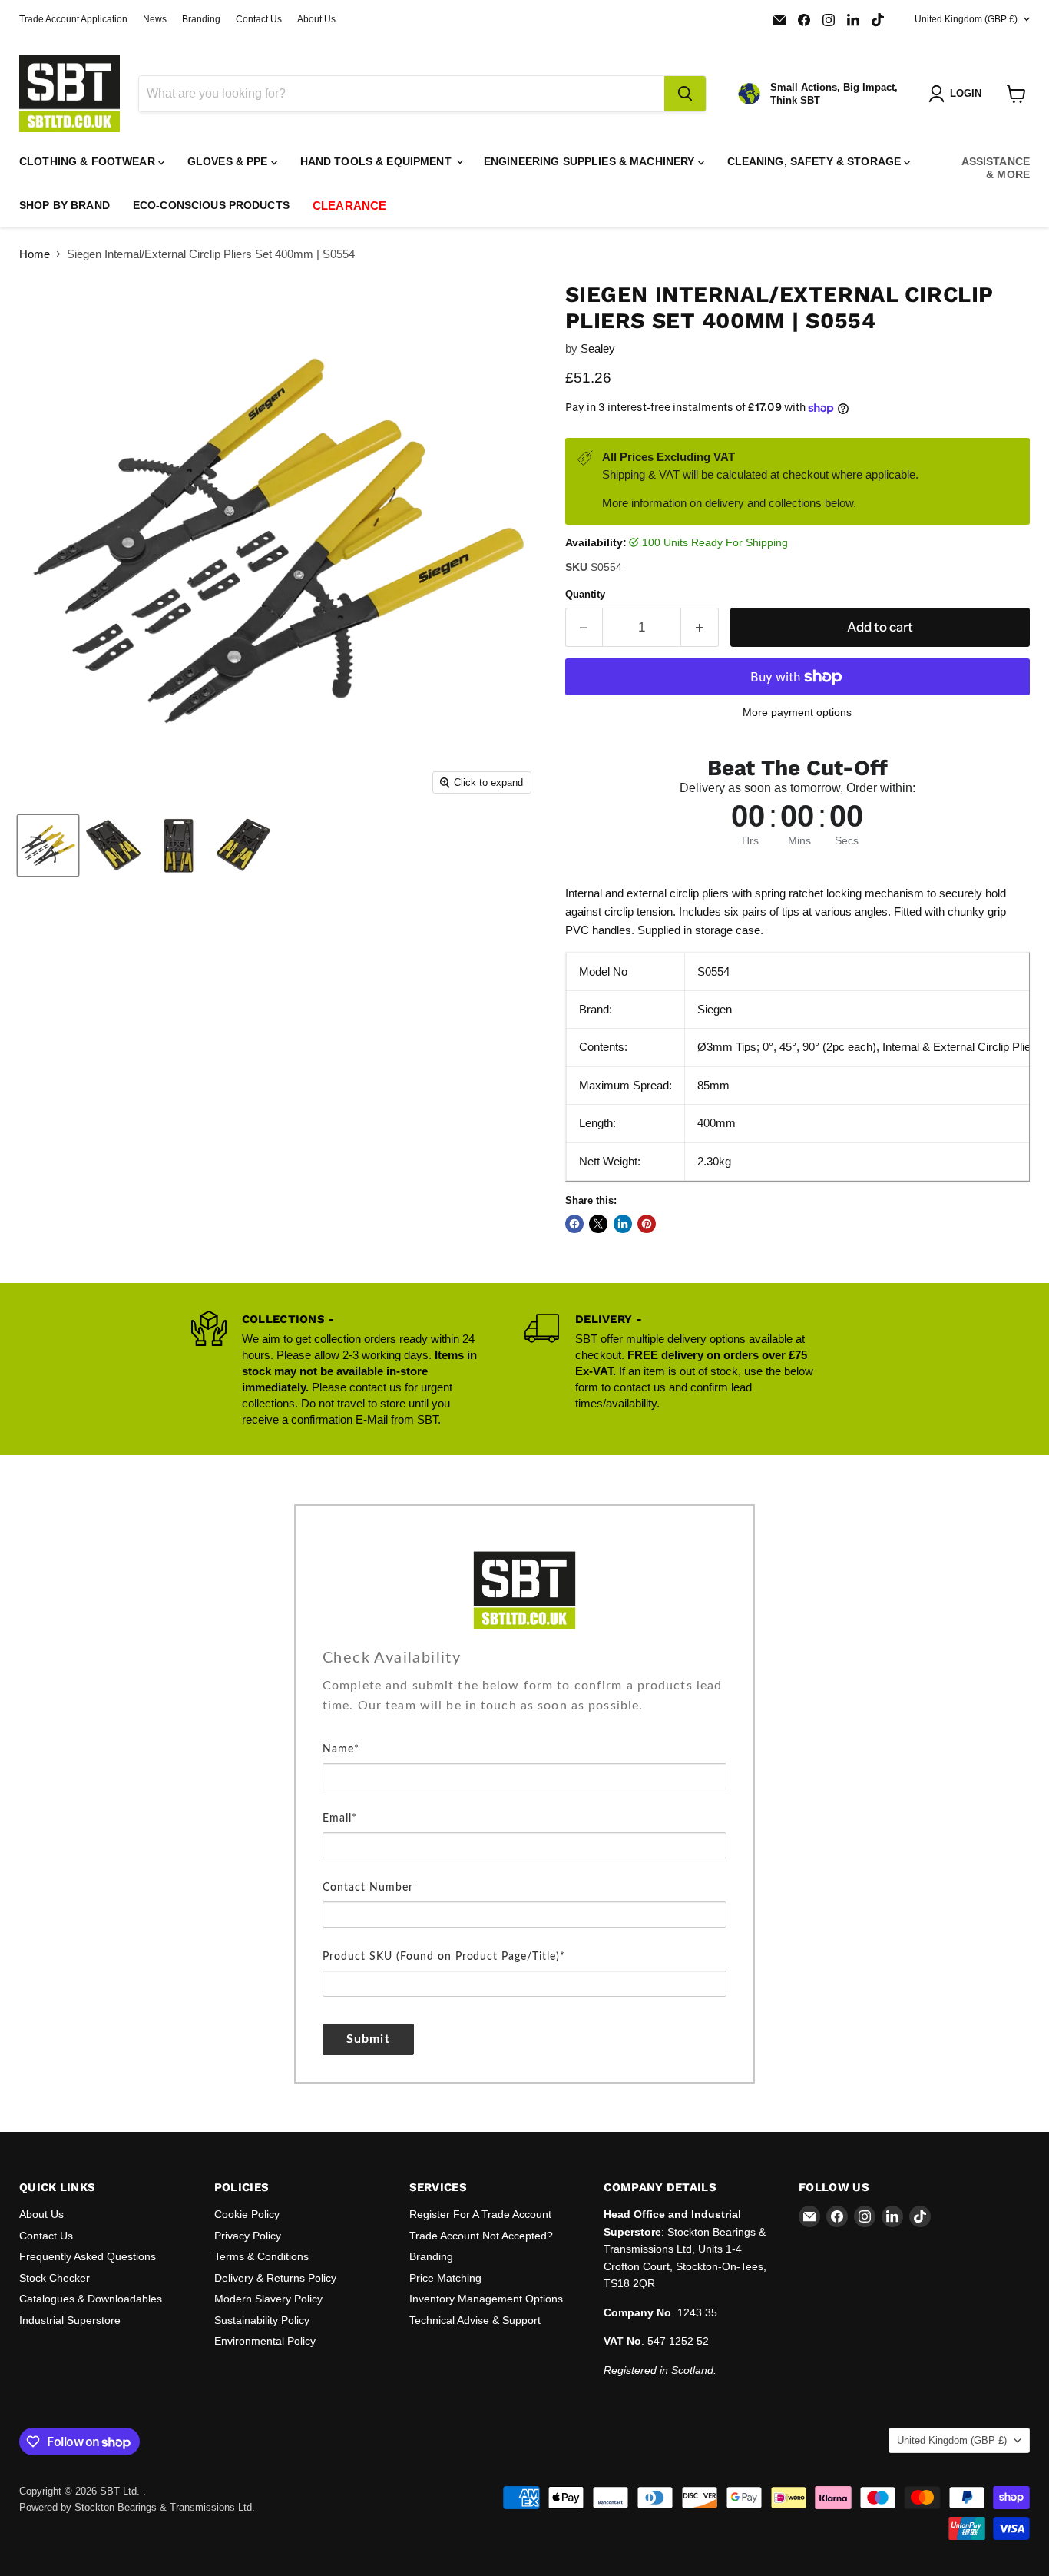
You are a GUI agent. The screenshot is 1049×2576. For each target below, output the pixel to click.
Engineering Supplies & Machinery (591, 161)
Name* (341, 1749)
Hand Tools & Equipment (377, 161)
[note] (524, 1707)
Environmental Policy (265, 2341)
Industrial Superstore (70, 2320)
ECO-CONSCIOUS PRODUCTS (211, 205)
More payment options (797, 712)
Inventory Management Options (486, 2299)
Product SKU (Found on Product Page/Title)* (444, 1957)
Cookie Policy (247, 2214)
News (155, 19)
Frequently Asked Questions (88, 2256)
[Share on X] (598, 1224)
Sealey (598, 348)
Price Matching (445, 2278)
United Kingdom (966, 19)
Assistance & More (996, 168)
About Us (316, 19)
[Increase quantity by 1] (700, 627)
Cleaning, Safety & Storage (816, 161)
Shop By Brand (65, 205)
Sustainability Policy (262, 2320)
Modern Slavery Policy (268, 2299)
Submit (368, 2039)
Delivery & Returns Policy (275, 2278)
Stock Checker (55, 2278)
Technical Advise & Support (475, 2320)
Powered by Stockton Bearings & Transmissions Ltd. (137, 2507)
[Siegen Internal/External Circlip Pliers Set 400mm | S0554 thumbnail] (48, 845)
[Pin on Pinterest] (647, 1224)
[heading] (524, 1658)
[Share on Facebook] (574, 1224)
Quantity (585, 594)
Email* (340, 1818)
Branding (201, 19)
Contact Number (368, 1888)
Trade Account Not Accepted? (481, 2236)
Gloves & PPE (229, 161)
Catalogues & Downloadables (91, 2299)
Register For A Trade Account (480, 2214)
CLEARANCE (349, 206)
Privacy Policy (248, 2236)
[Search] (685, 94)
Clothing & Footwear (89, 161)
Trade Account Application (73, 19)
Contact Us (259, 19)
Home (35, 254)
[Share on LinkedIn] (623, 1224)
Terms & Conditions (261, 2256)
